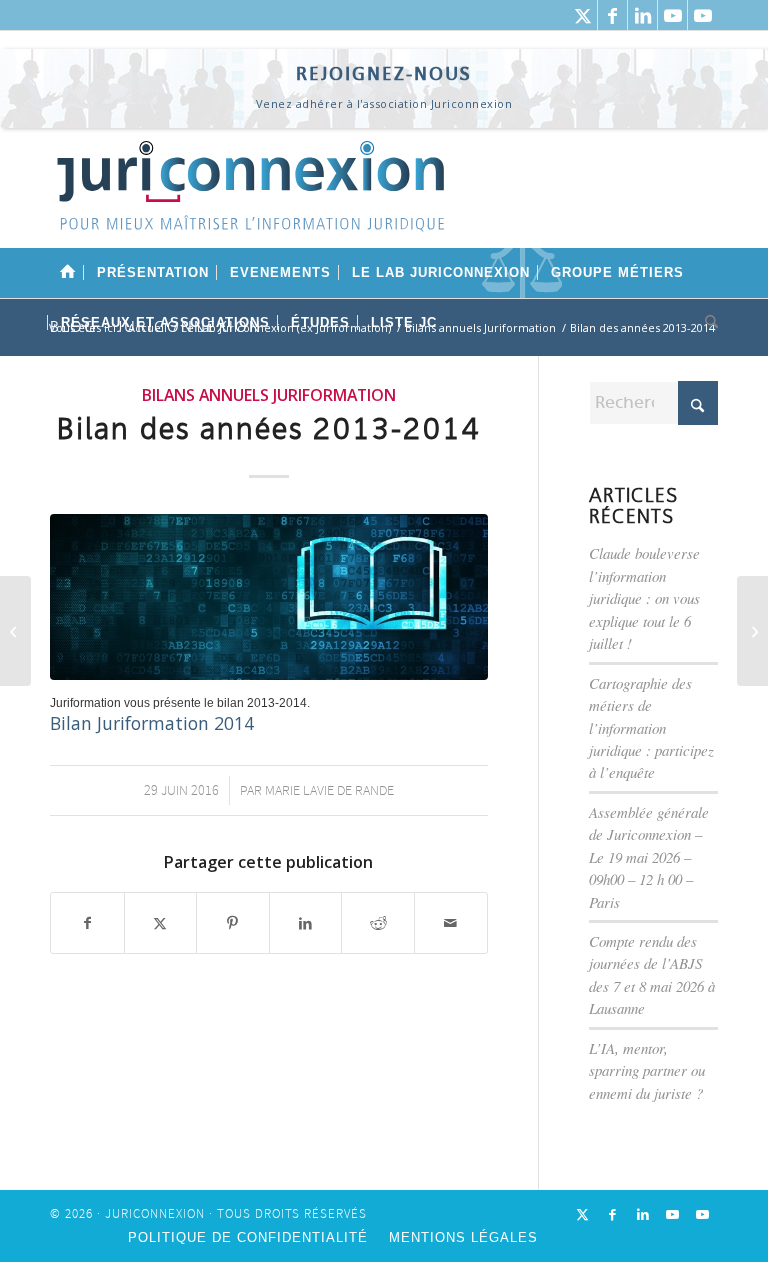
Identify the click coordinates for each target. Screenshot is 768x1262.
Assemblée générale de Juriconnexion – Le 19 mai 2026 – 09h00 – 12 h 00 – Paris (649, 857)
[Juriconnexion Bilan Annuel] (269, 597)
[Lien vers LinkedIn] (642, 15)
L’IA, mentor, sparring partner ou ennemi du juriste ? (647, 1070)
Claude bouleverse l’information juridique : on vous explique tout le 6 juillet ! (644, 598)
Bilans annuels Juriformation (269, 395)
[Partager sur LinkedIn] (306, 923)
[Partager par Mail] (451, 923)
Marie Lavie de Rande (329, 790)
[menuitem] (68, 273)
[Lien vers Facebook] (612, 15)
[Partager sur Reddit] (378, 923)
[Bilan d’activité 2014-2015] (752, 631)
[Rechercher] (706, 323)
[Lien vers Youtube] (672, 15)
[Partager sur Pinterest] (233, 923)
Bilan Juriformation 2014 (152, 723)
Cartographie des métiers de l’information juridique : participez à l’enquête (651, 728)
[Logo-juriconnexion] (250, 201)
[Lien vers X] (582, 15)
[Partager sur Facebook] (87, 923)
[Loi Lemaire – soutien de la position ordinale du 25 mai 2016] (15, 631)
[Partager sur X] (161, 923)
